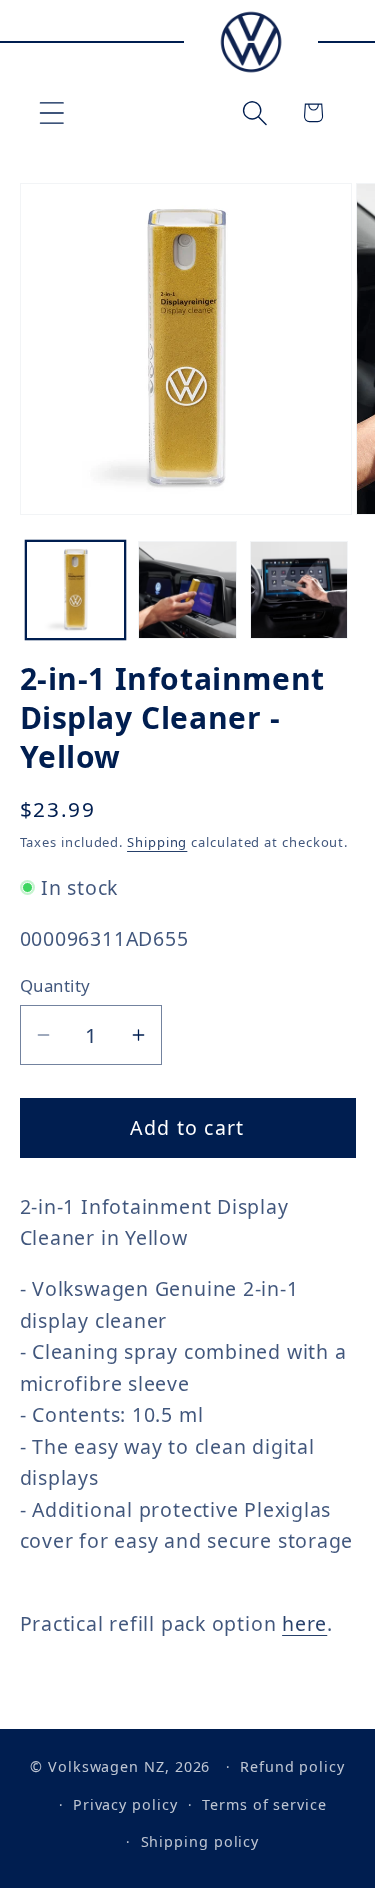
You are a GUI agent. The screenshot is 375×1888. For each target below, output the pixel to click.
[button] (51, 112)
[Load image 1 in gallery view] (75, 590)
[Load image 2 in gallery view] (187, 590)
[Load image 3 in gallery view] (299, 590)
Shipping (157, 842)
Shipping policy (200, 1841)
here (304, 1623)
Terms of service (264, 1804)
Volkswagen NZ (106, 1766)
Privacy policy (125, 1804)
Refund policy (292, 1766)
